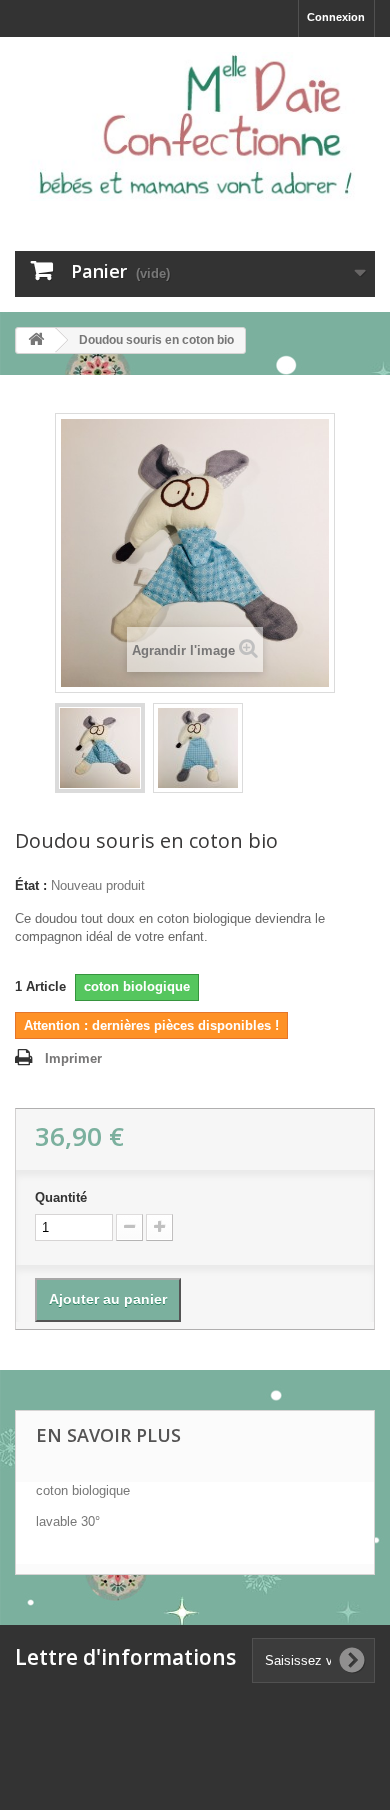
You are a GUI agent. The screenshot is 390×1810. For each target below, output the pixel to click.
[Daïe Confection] (195, 126)
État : (31, 885)
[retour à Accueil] (36, 340)
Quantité (61, 1197)
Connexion (336, 17)
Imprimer (73, 1058)
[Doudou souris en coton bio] (100, 748)
